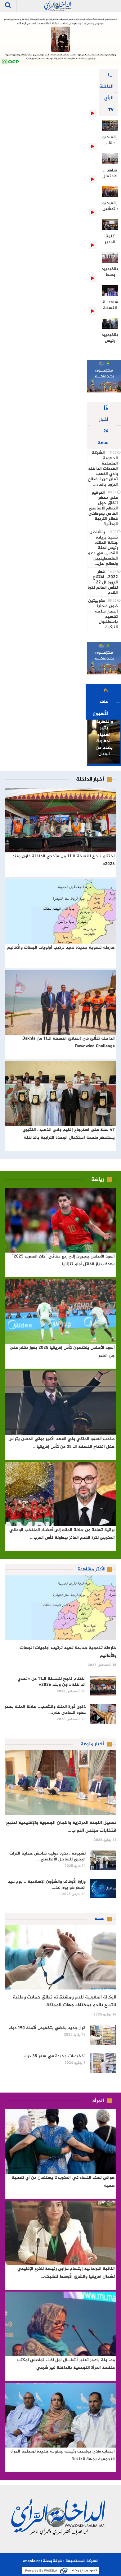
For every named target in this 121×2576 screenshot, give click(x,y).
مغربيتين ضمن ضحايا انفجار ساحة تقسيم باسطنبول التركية (103, 614)
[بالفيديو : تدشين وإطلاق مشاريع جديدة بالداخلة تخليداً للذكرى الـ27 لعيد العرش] (110, 192)
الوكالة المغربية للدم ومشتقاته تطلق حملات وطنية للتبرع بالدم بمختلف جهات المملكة (65, 2001)
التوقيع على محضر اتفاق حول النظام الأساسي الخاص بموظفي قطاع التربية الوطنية (103, 508)
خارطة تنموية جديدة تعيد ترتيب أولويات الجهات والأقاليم (61, 948)
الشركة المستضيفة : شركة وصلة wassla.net (60, 2561)
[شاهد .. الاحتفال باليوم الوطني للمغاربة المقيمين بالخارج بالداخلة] (110, 159)
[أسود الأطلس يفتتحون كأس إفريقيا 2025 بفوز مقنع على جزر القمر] (60, 1312)
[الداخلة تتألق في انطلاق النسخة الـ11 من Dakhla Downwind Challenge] (60, 1003)
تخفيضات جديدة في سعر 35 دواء (55, 2056)
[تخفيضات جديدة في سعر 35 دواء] (103, 2063)
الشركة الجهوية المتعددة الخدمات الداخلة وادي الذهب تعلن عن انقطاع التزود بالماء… (103, 469)
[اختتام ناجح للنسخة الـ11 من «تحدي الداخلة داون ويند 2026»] (60, 820)
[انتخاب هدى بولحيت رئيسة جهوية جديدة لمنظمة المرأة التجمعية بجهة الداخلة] (60, 2415)
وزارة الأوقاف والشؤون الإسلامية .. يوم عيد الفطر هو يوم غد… (47, 1885)
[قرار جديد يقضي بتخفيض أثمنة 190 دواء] (103, 2035)
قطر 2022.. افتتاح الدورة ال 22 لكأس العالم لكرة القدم (103, 582)
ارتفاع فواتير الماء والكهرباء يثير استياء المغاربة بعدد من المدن (104, 728)
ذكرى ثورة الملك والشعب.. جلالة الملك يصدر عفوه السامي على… (45, 1710)
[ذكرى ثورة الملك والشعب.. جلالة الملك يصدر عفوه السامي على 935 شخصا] (103, 1714)
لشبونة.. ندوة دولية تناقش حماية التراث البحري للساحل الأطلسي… (47, 1856)
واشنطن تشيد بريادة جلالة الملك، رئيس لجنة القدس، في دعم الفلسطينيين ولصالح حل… (103, 548)
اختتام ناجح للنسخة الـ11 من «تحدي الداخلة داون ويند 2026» (52, 1682)
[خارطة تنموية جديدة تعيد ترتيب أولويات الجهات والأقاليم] (60, 911)
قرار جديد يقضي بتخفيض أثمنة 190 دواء (47, 2028)
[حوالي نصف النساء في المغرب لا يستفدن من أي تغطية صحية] (60, 2142)
